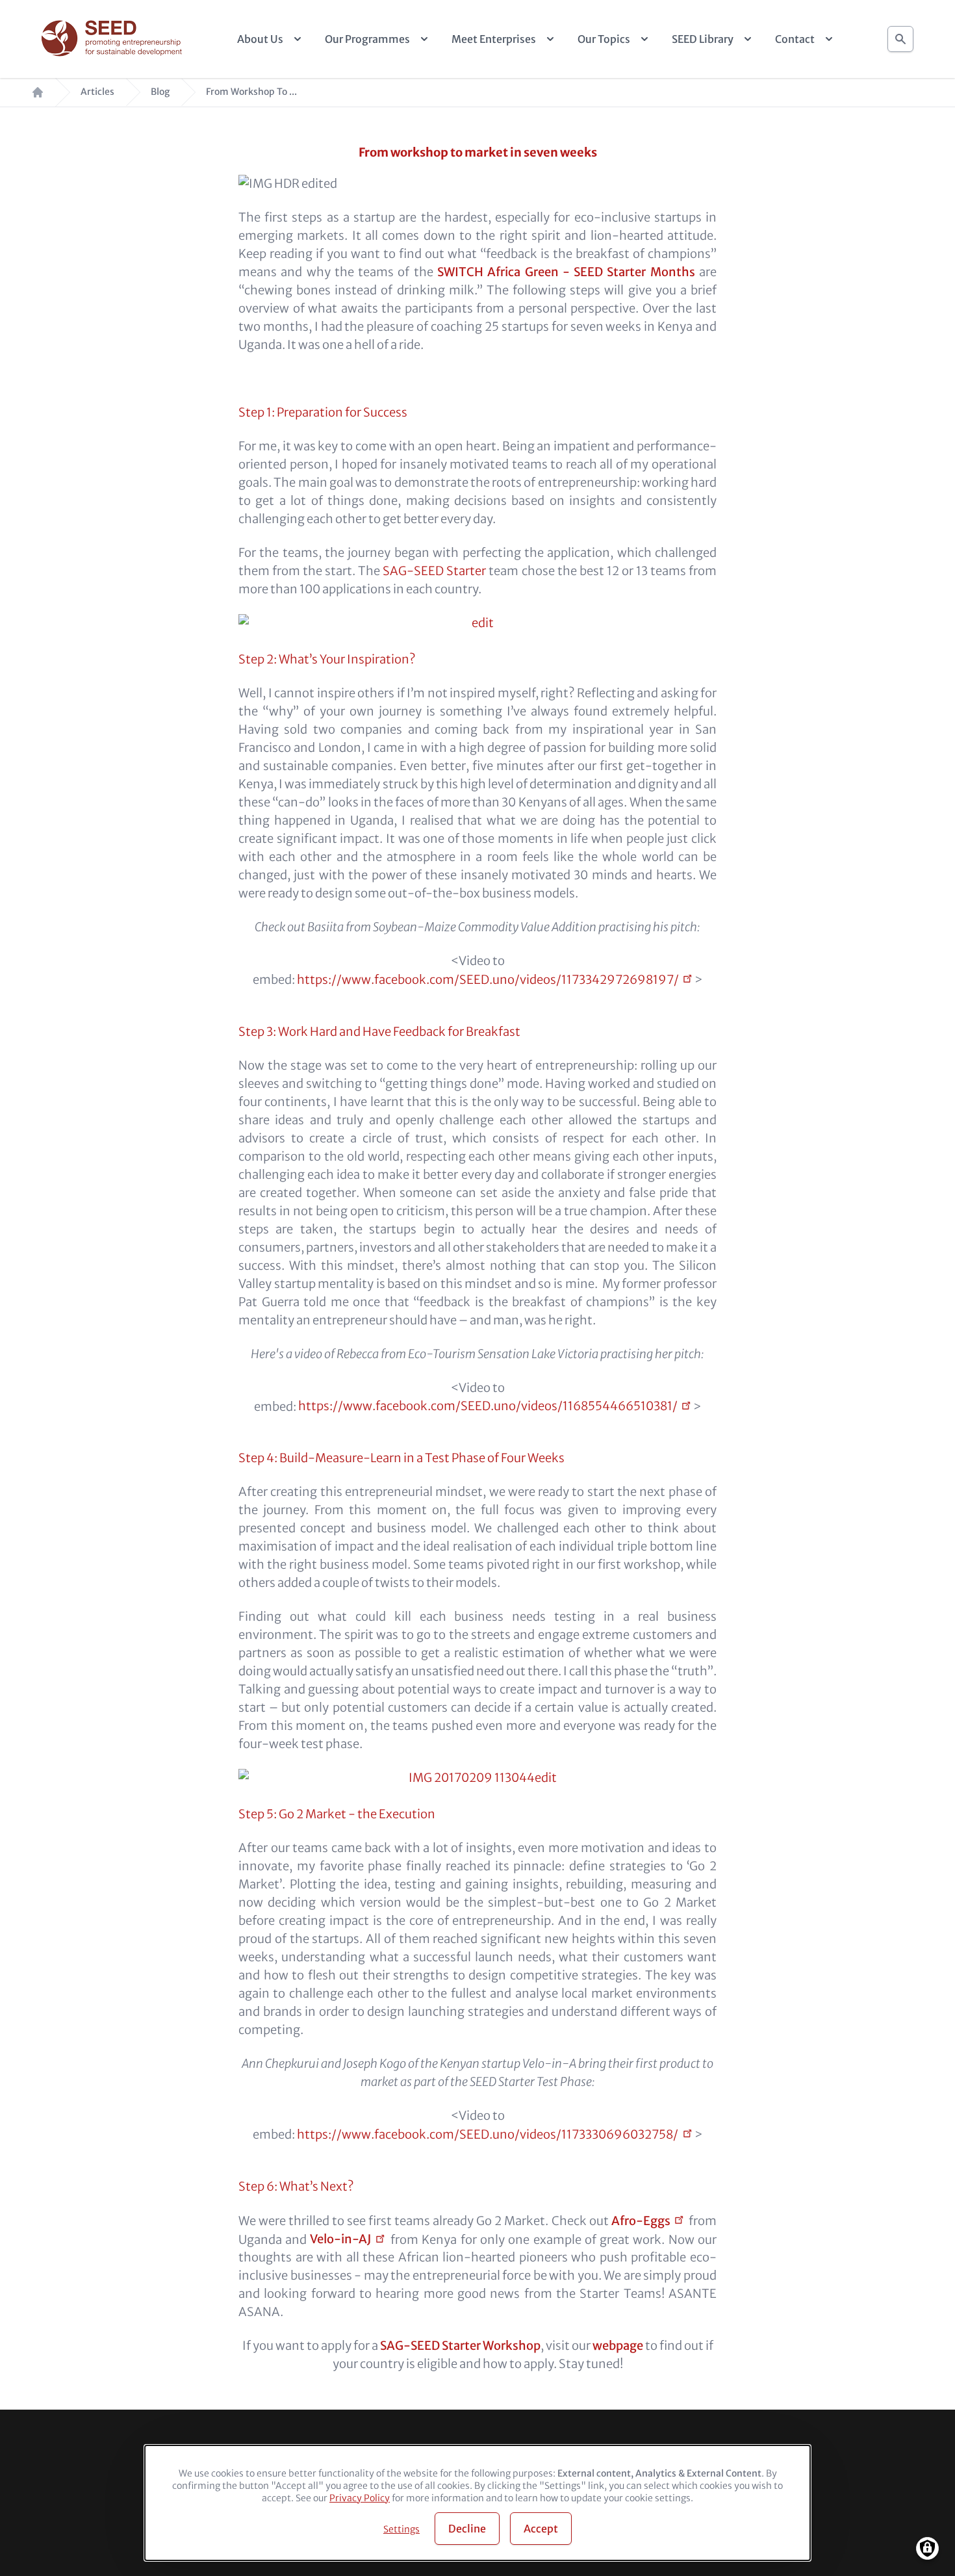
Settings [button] (401, 2529)
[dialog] (478, 2503)
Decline (467, 2529)
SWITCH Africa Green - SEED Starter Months (566, 272)
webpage (618, 2346)
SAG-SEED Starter (434, 571)
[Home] (113, 39)
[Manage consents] (927, 2548)
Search (900, 35)
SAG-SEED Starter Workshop (460, 2346)
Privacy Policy (360, 2498)
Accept (541, 2529)
